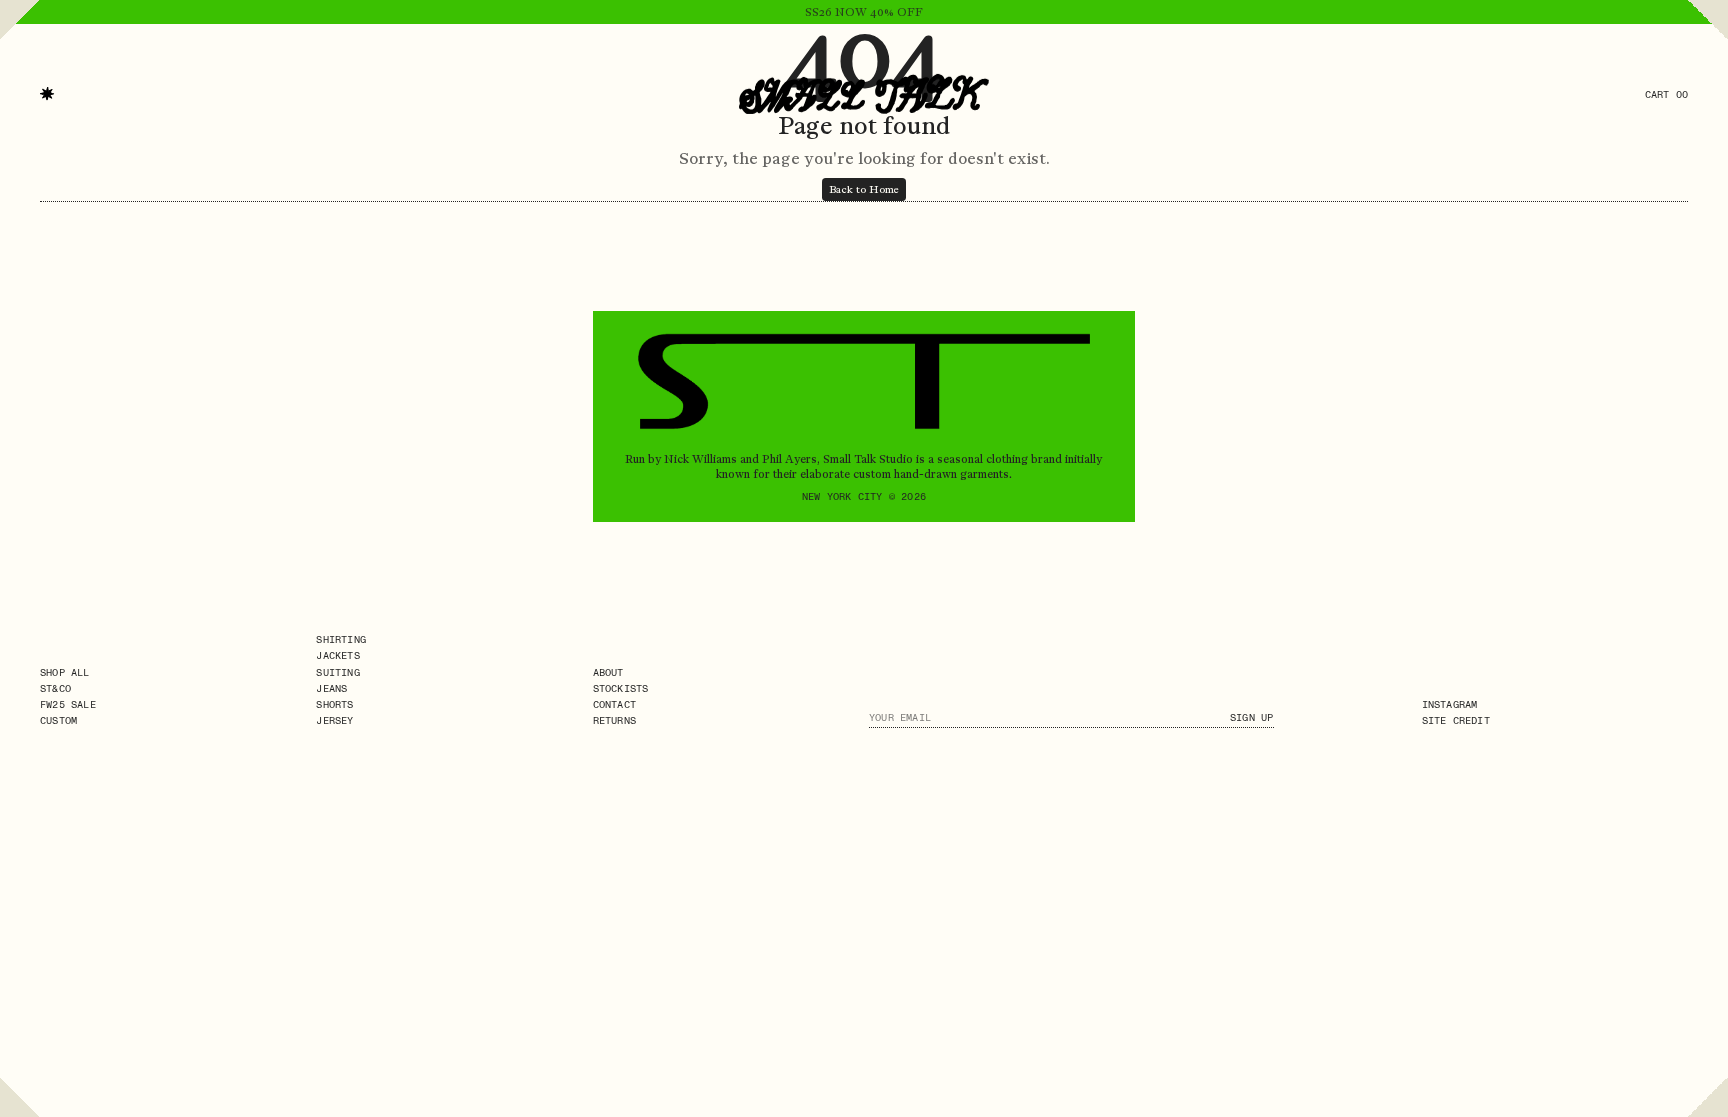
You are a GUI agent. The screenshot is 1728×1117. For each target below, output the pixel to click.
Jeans (331, 688)
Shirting (341, 639)
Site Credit (1456, 720)
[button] (47, 94)
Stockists (621, 688)
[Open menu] (20, 54)
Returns (614, 720)
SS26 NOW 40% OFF (864, 12)
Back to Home (864, 189)
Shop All (65, 672)
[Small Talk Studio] (864, 94)
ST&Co (55, 688)
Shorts (334, 704)
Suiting (337, 672)
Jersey (334, 720)
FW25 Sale (68, 704)
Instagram (1450, 704)
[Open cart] (1708, 54)
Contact (614, 704)
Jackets (337, 655)
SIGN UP (1251, 717)
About (608, 672)
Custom (58, 720)
